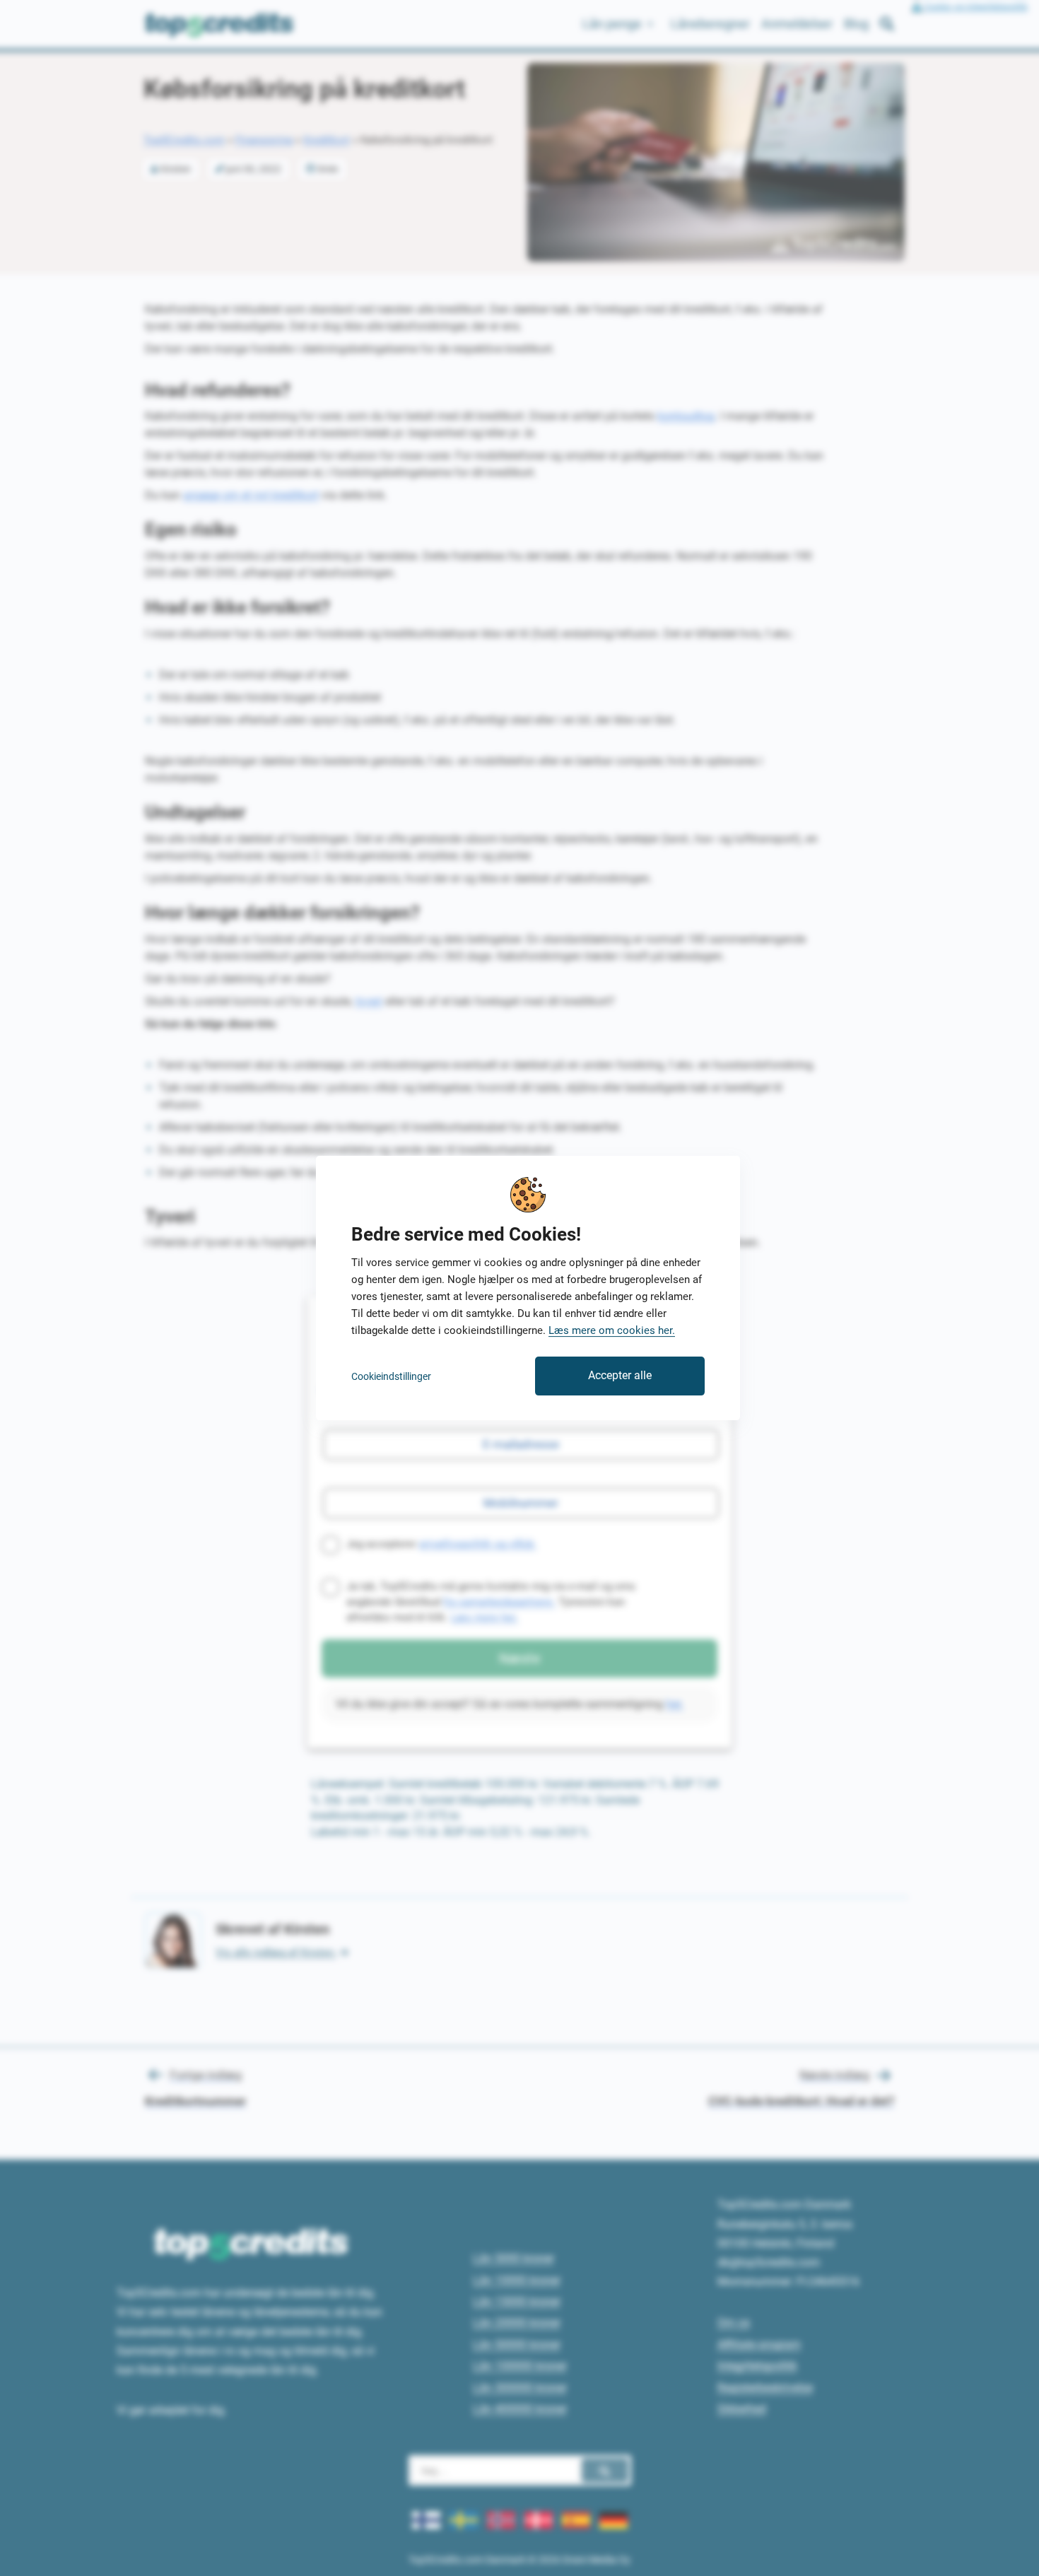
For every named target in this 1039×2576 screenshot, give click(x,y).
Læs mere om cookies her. (612, 1330)
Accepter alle (620, 1375)
